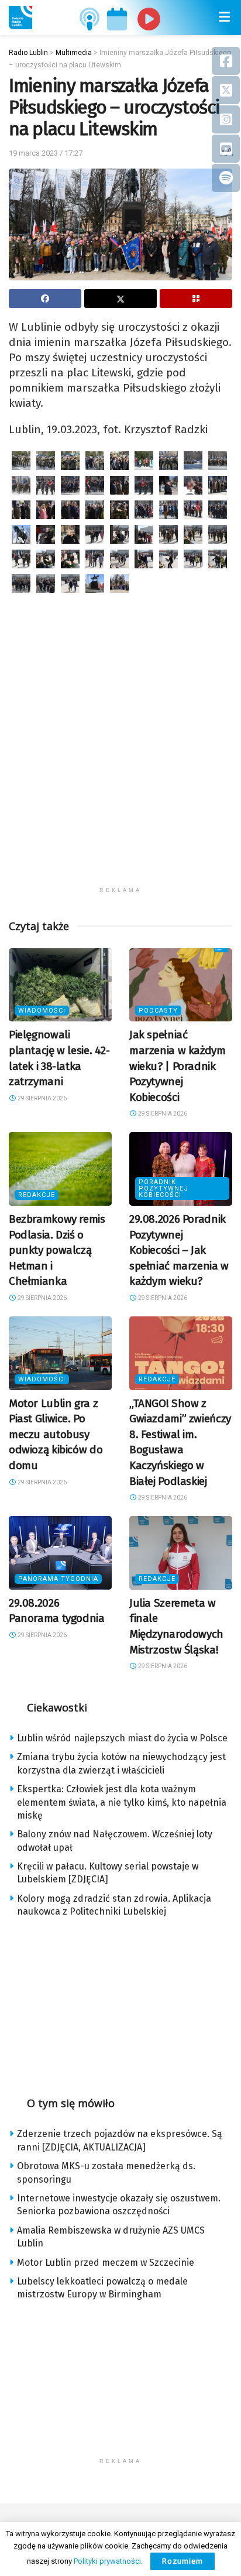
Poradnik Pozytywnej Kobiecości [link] (163, 1188)
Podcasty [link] (158, 1011)
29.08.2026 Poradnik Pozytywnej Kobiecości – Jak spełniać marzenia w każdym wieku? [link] (179, 1250)
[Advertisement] (120, 760)
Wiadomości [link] (42, 1011)
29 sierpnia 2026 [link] (42, 1098)
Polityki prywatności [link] (107, 2561)
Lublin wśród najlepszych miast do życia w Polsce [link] (122, 1738)
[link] (20, 18)
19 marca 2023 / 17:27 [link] (46, 153)
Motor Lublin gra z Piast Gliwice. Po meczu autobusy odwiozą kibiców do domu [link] (56, 1434)
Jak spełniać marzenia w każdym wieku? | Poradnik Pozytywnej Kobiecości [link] (178, 1066)
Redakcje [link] (37, 1195)
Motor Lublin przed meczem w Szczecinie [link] (106, 2263)
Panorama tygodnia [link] (58, 1579)
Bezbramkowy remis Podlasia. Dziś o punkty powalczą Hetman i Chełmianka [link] (57, 1250)
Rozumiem (183, 2561)
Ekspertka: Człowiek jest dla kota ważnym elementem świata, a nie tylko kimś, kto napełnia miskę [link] (122, 1802)
